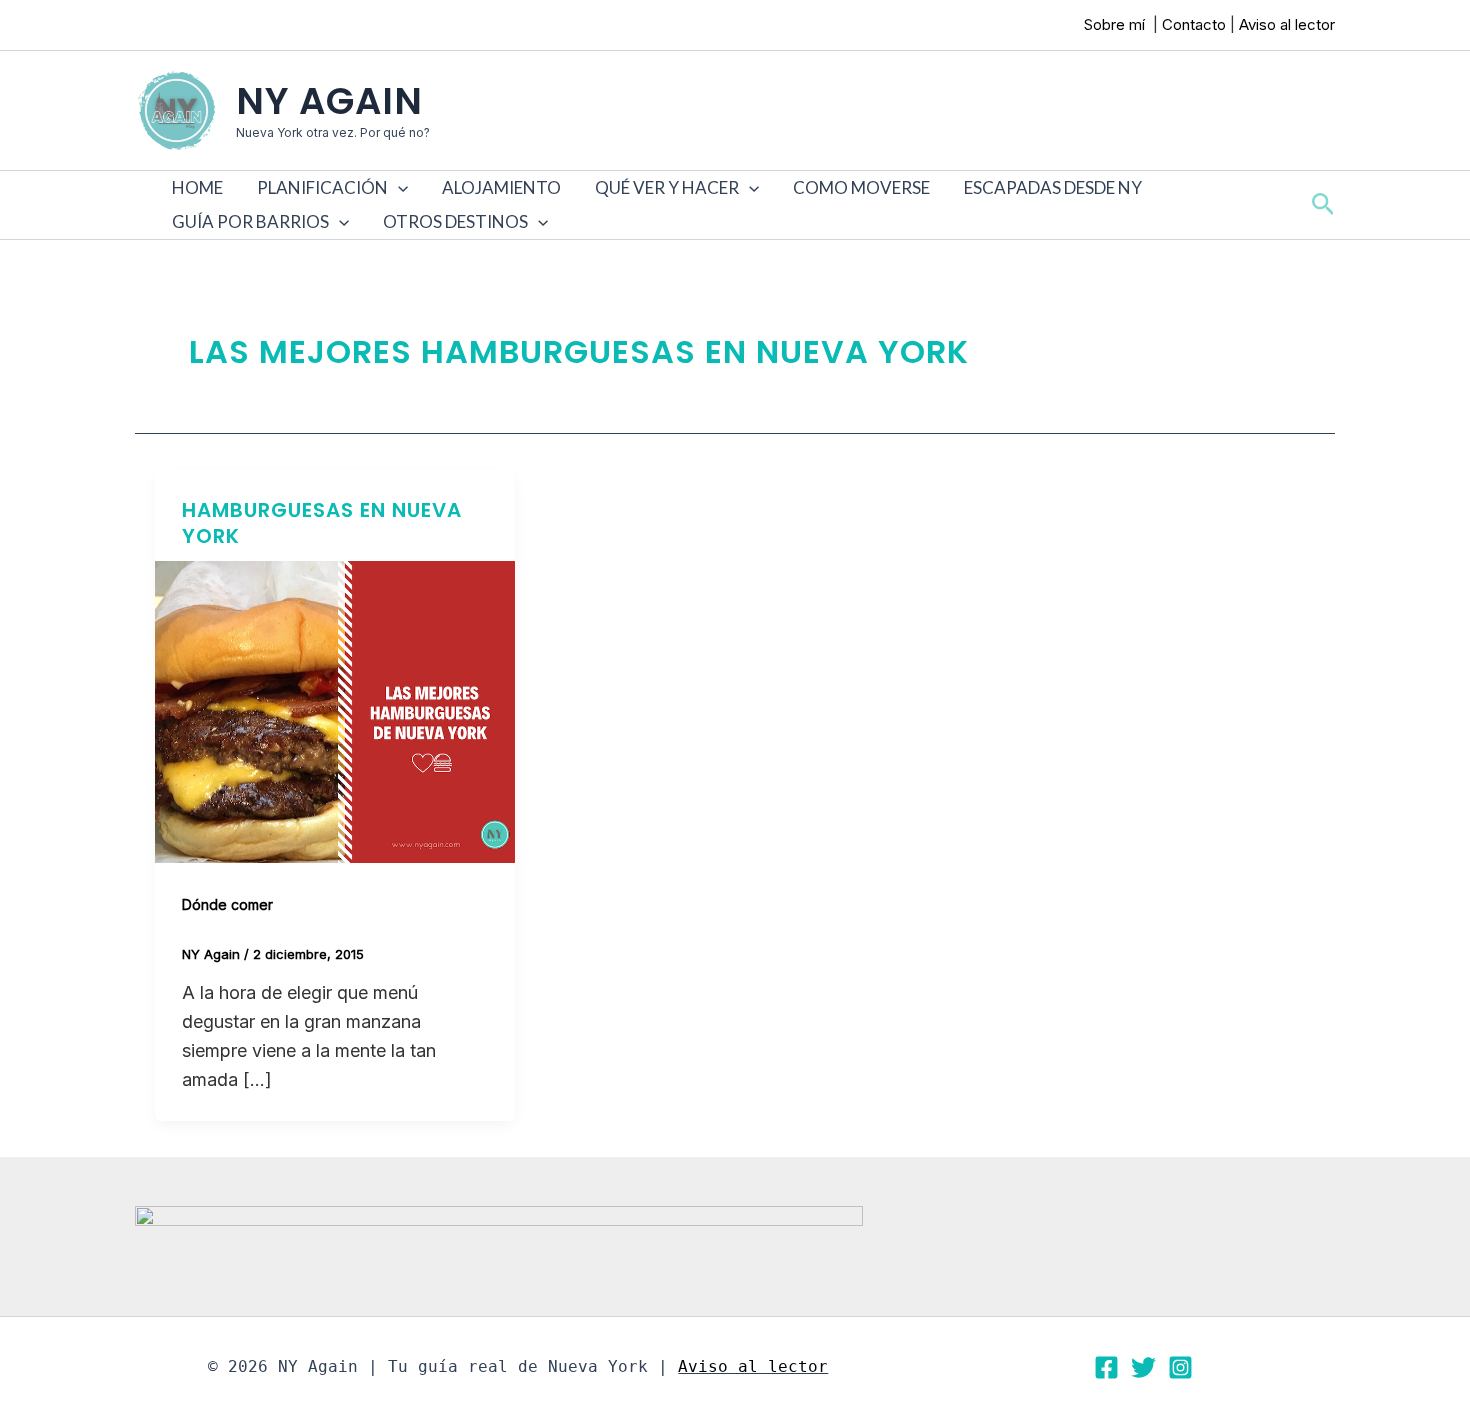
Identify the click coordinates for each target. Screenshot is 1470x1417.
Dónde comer (227, 904)
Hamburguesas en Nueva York (322, 523)
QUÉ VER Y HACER (667, 187)
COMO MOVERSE (861, 187)
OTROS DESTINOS (455, 221)
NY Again (329, 101)
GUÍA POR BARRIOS (250, 221)
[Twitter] (1143, 1367)
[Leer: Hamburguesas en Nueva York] (335, 710)
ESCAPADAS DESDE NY (1053, 187)
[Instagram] (1180, 1367)
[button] (398, 188)
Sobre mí (1116, 24)
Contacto (1194, 24)
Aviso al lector (1287, 24)
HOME (197, 187)
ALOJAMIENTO (501, 187)
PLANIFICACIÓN (322, 187)
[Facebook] (1106, 1367)
